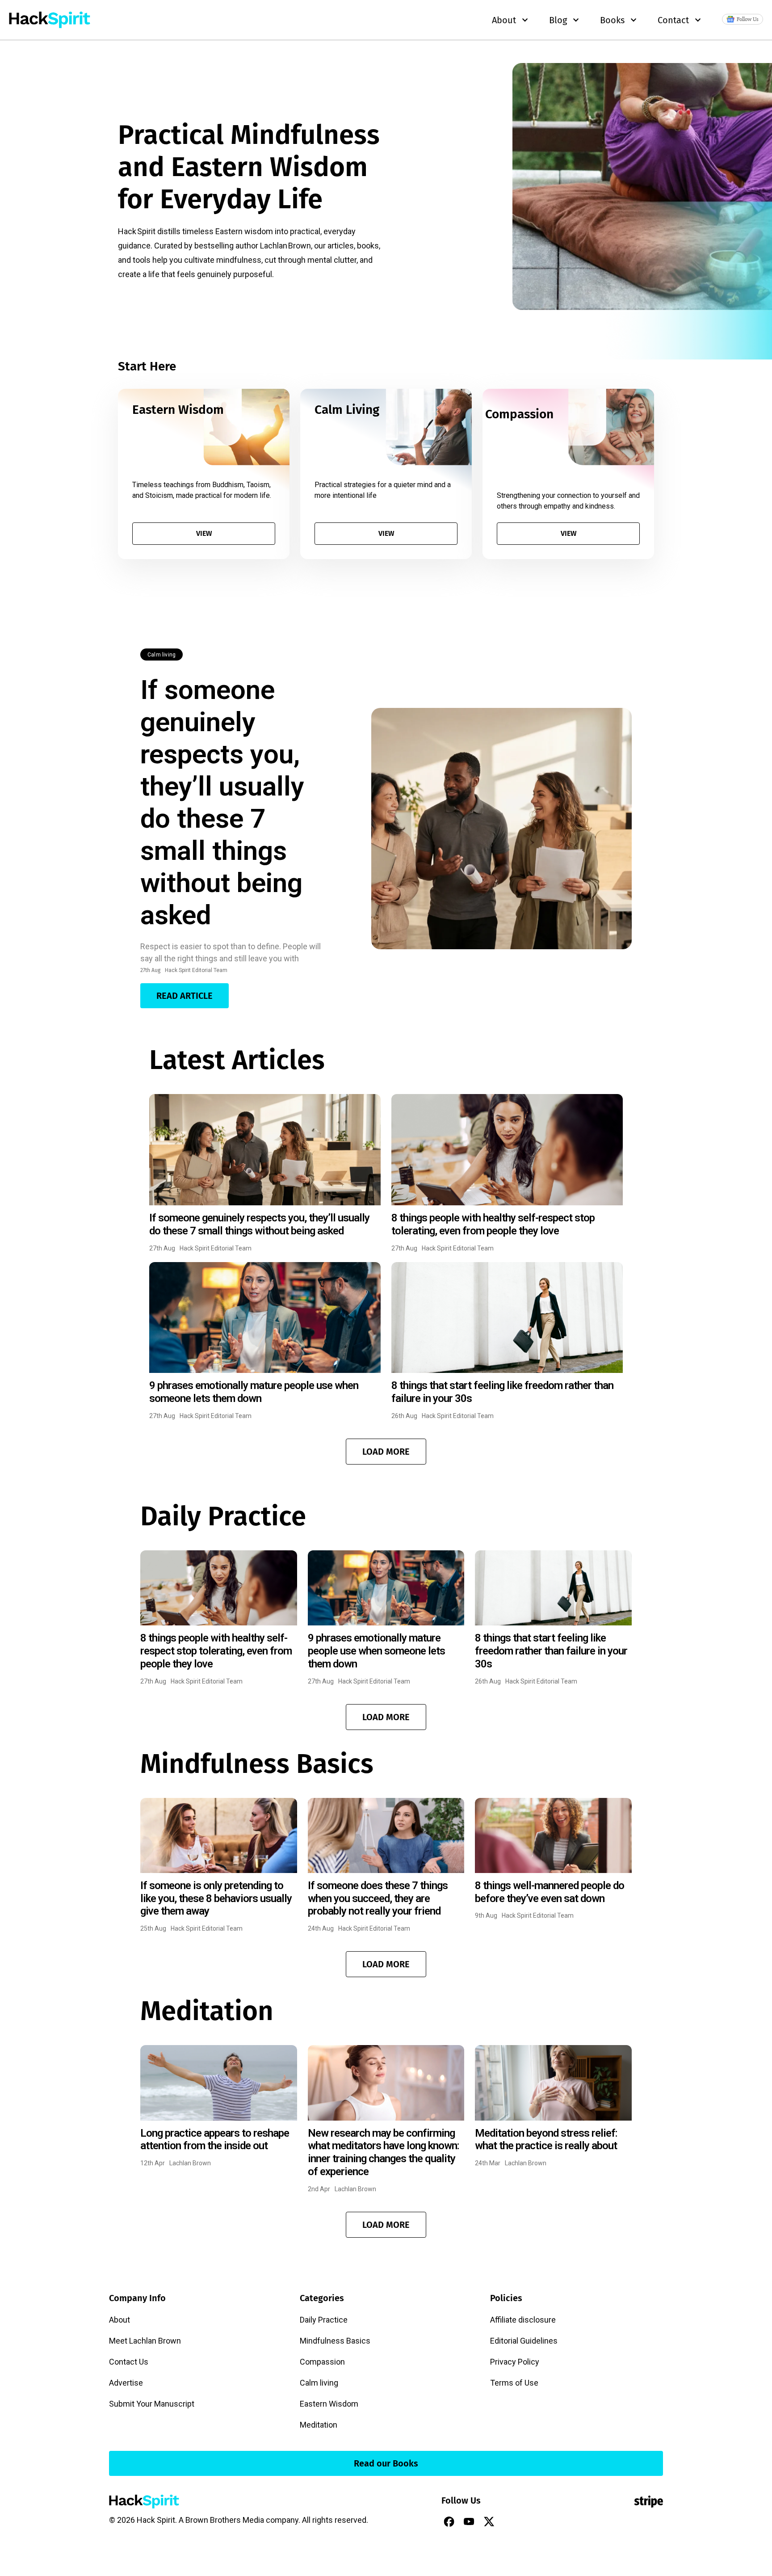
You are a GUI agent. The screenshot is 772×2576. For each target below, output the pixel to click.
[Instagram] (509, 2521)
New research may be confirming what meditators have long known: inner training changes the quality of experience (384, 2152)
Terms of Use (514, 2383)
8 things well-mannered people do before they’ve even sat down (550, 1892)
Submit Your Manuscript (152, 2404)
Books (612, 20)
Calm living (162, 655)
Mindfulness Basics (335, 2341)
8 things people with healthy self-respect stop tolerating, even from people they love (493, 1224)
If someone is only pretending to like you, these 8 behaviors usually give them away (216, 1898)
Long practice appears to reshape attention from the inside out (215, 2140)
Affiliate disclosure (523, 2320)
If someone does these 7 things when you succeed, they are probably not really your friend (378, 1898)
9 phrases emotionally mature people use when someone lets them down (254, 1392)
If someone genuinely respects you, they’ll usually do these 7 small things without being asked (222, 802)
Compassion (322, 2362)
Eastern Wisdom (329, 2404)
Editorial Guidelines (524, 2341)
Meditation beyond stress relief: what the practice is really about (546, 2140)
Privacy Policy (515, 2362)
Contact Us (129, 2362)
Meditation (319, 2425)
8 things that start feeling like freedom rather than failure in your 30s (551, 1651)
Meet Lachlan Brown (145, 2341)
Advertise (126, 2383)
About (120, 2320)
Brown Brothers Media (225, 2520)
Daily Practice (324, 2320)
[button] (386, 1452)
